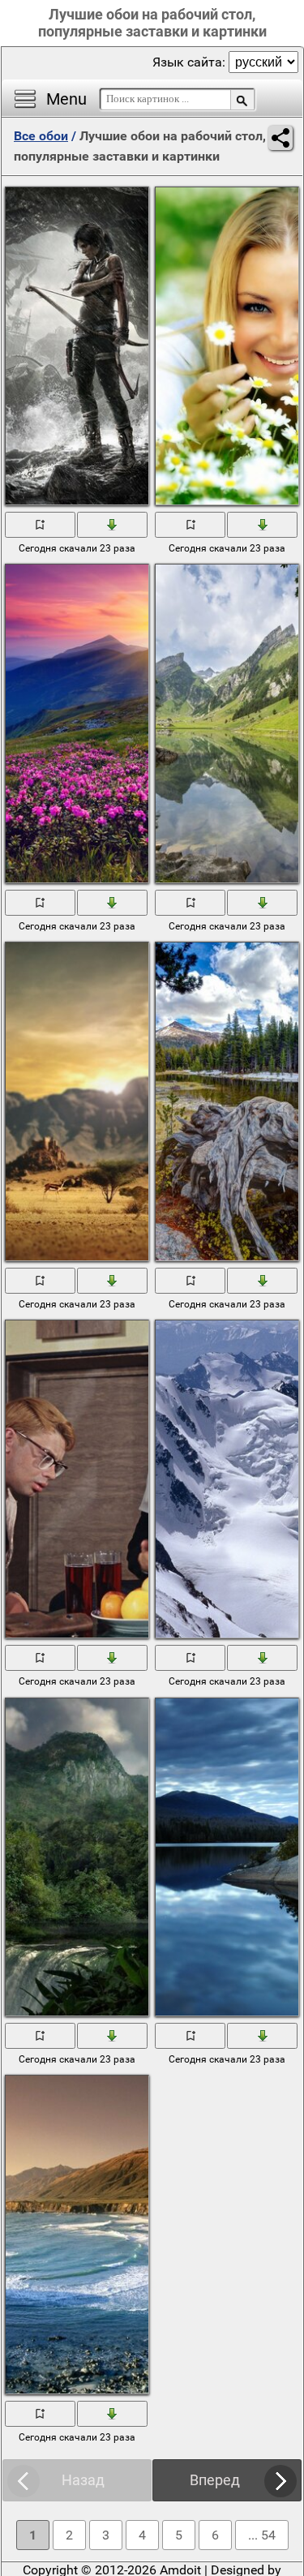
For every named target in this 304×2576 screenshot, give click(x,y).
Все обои (41, 136)
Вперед (215, 2480)
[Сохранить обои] (113, 524)
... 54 (262, 2535)
